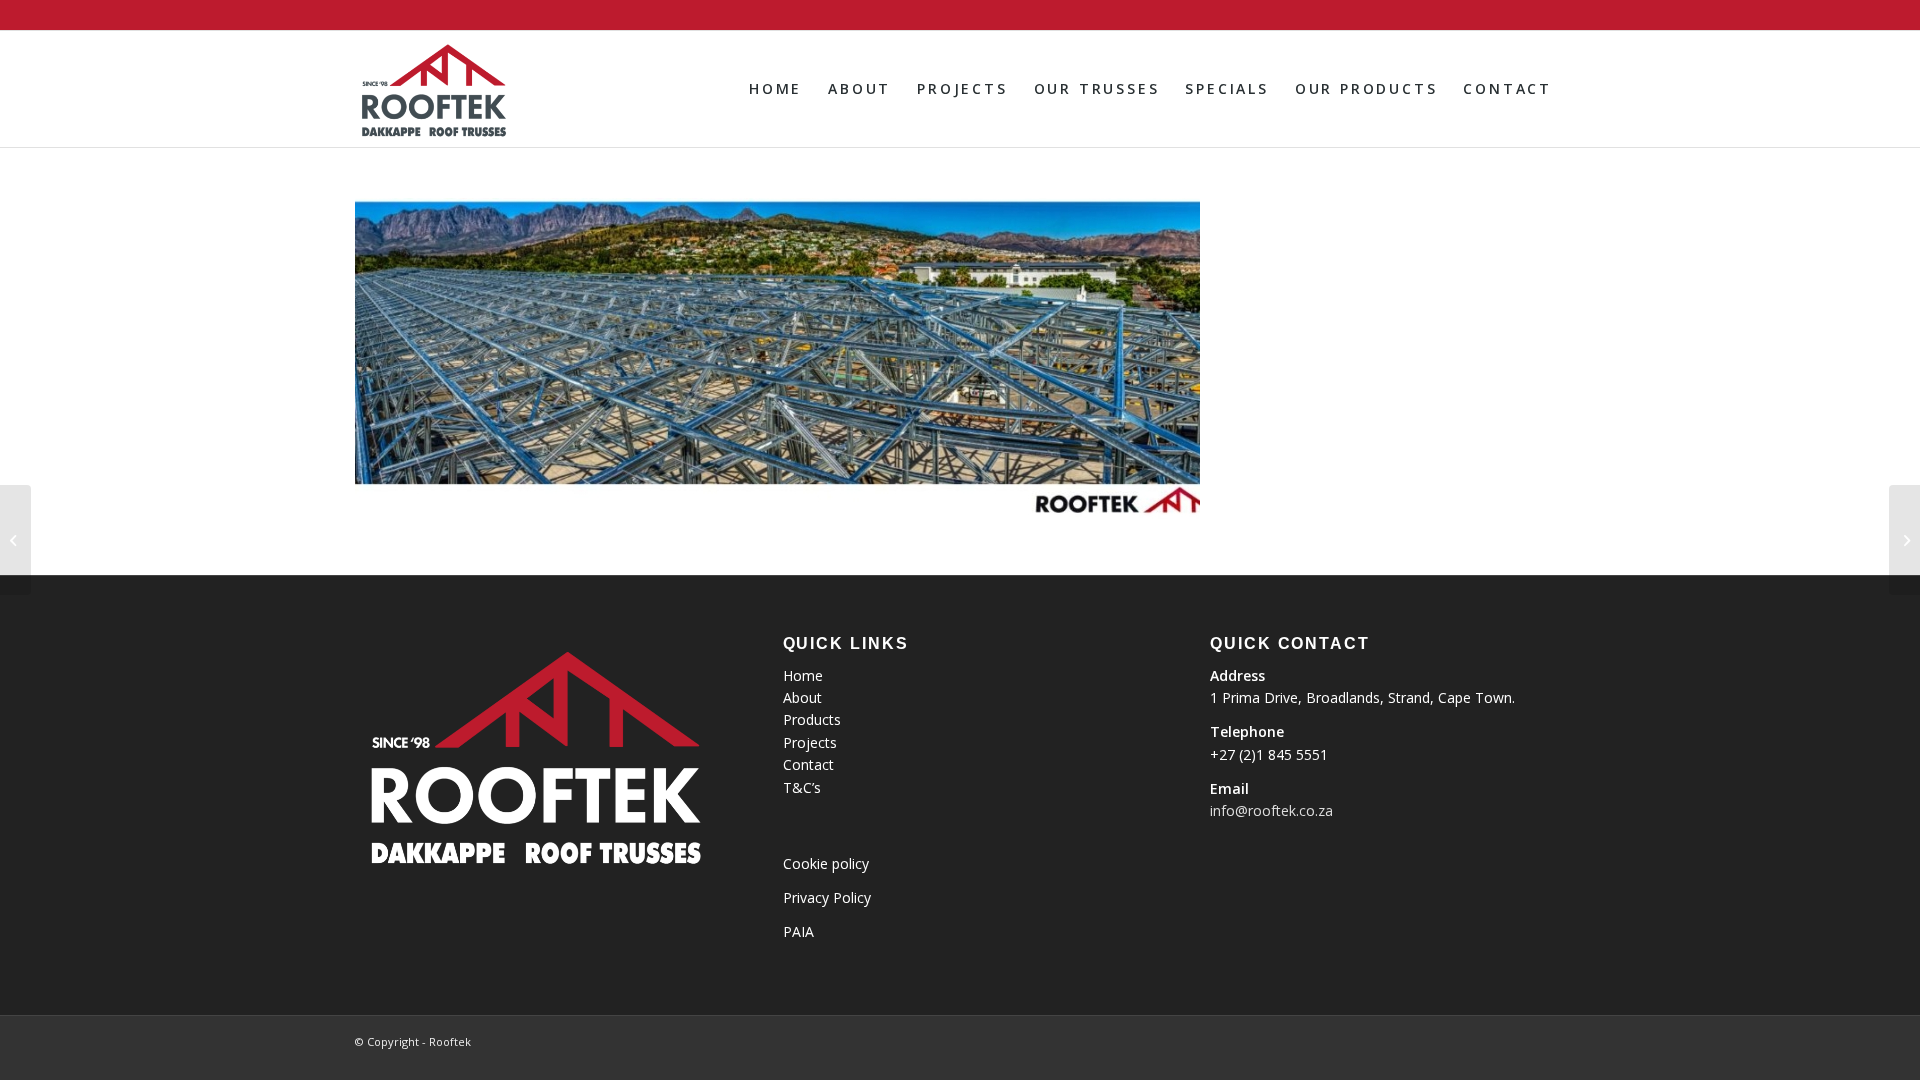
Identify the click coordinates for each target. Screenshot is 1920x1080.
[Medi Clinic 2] (1904, 540)
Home (803, 675)
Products (812, 719)
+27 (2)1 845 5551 (1269, 754)
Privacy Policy (827, 897)
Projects (810, 742)
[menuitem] (775, 89)
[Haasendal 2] (15, 540)
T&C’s (802, 787)
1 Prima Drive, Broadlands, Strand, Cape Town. (1362, 697)
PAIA (798, 931)
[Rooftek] (432, 89)
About (802, 697)
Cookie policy (826, 863)
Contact (808, 764)
